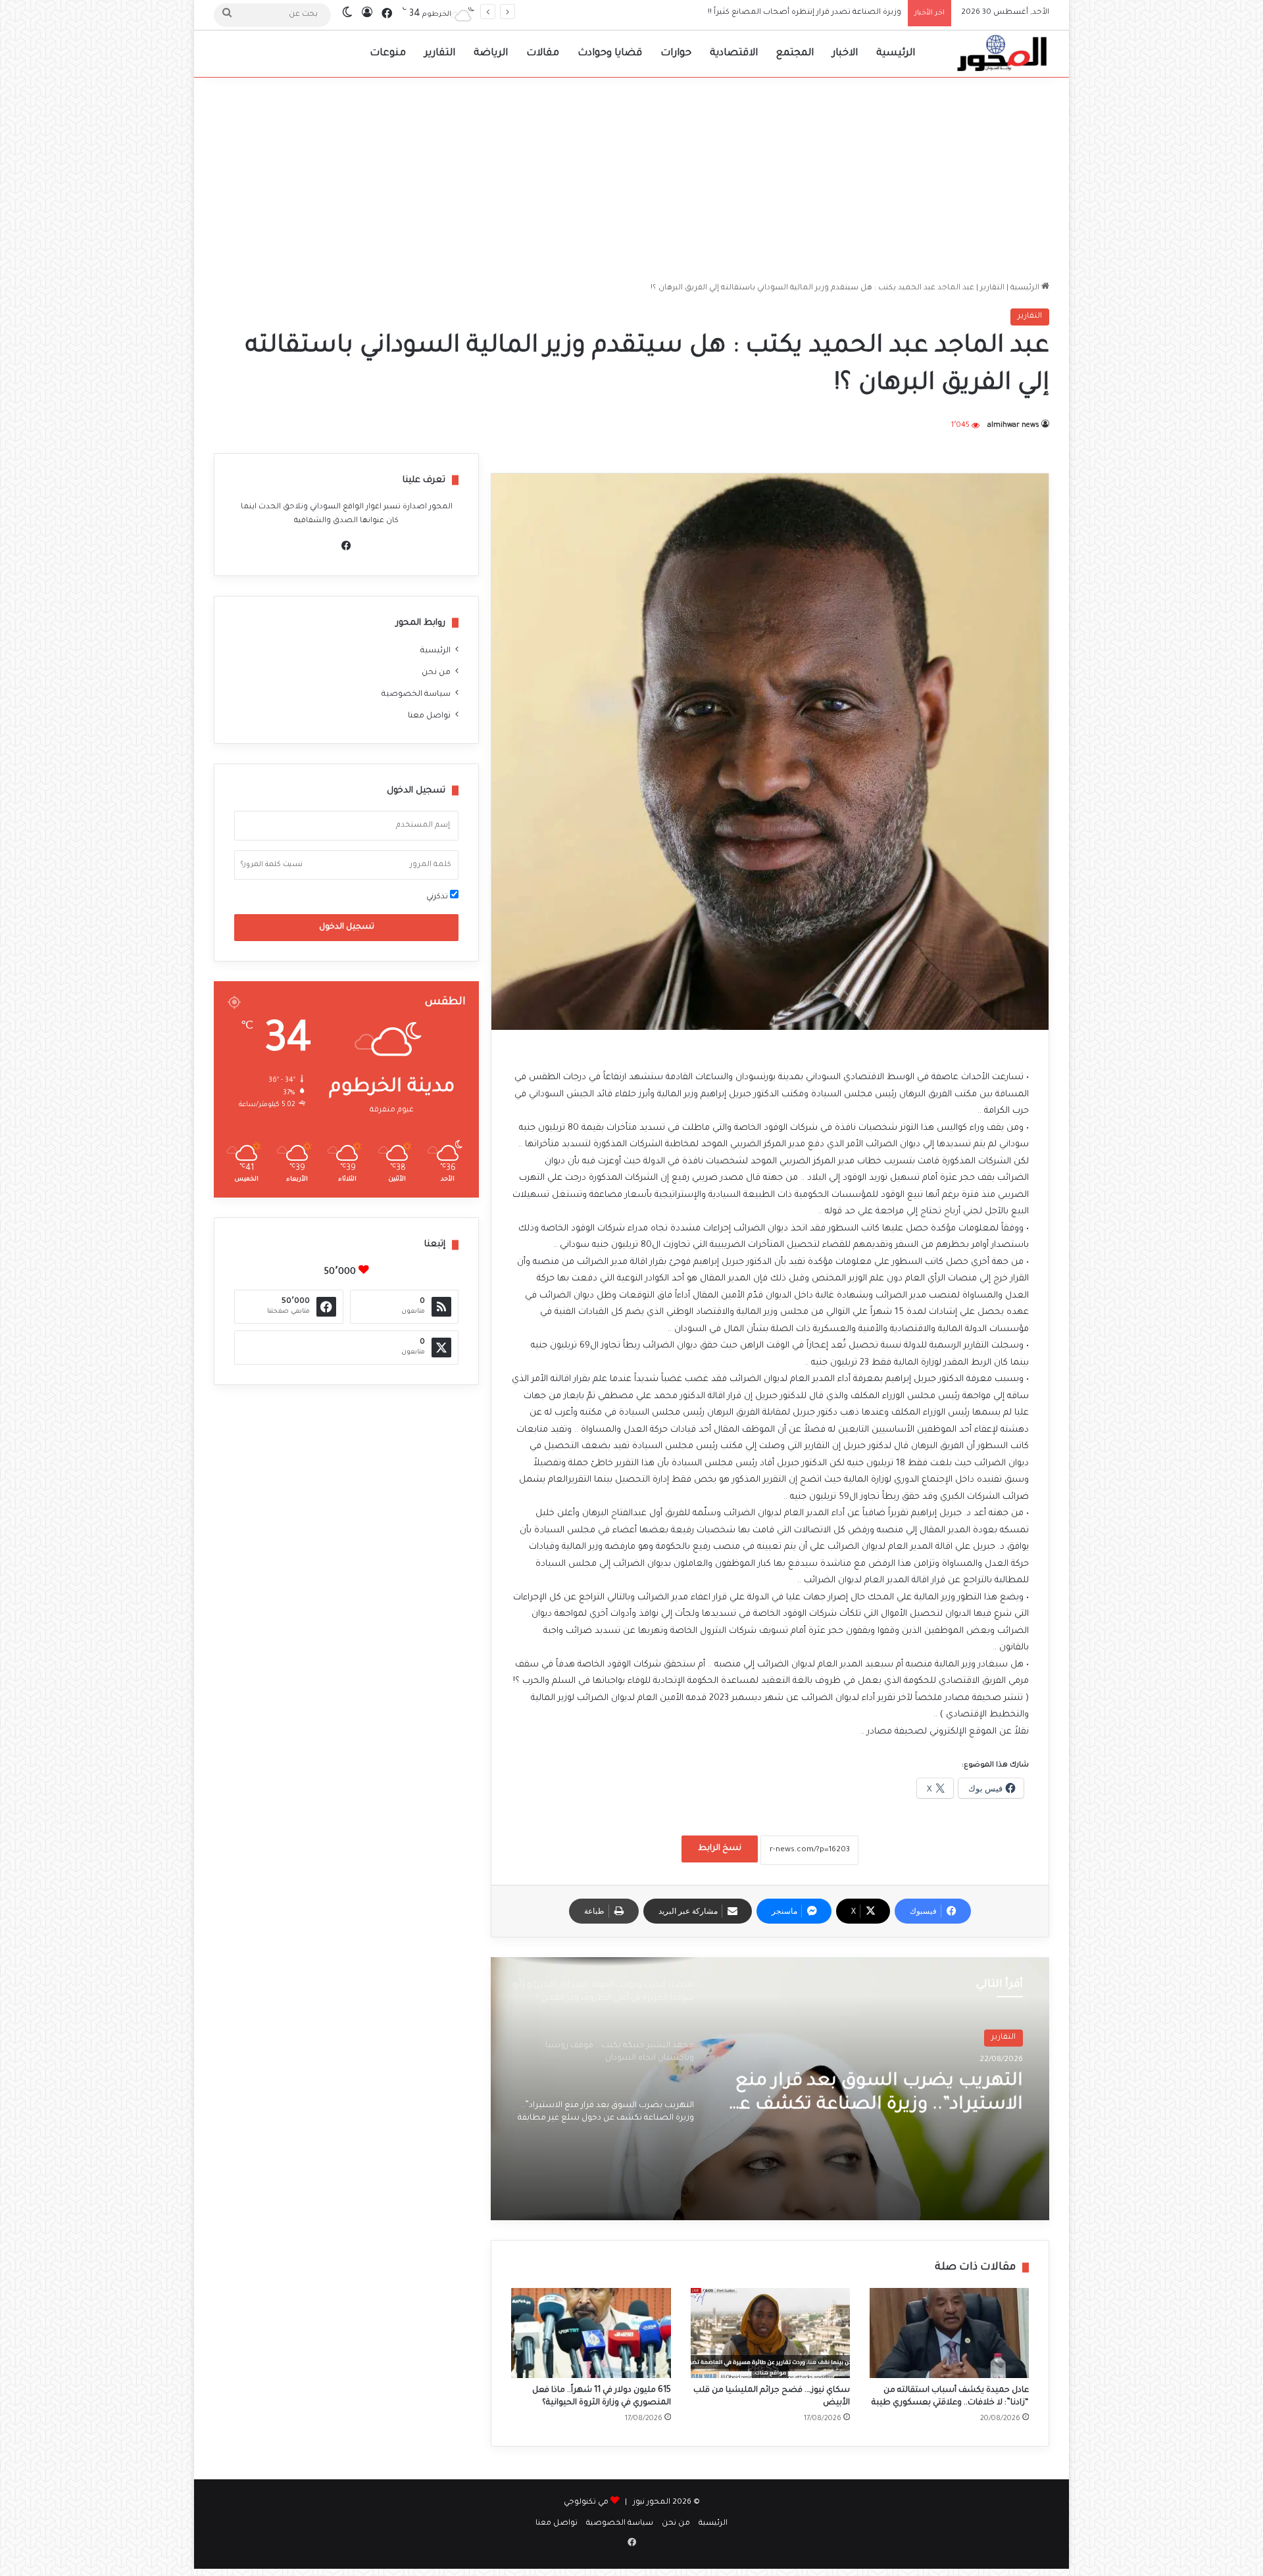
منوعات (388, 54)
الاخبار (845, 54)
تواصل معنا (429, 716)
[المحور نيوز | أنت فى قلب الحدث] (1003, 54)
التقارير (440, 54)
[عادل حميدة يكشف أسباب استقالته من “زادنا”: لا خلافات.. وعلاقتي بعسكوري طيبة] (949, 2333)
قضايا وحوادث (610, 54)
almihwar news (1013, 425)
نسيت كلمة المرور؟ (272, 865)
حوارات (676, 54)
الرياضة (491, 54)
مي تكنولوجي (586, 2503)
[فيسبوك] (347, 546)
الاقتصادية (734, 54)
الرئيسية (896, 54)
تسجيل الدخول (347, 927)
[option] (770, 2089)
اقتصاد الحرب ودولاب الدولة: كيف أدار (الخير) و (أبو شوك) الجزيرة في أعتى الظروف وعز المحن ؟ (873, 2096)
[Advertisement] (631, 176)
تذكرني (438, 897)
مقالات (543, 54)
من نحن (436, 673)
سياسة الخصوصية (416, 694)
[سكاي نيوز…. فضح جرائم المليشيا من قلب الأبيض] (770, 2333)
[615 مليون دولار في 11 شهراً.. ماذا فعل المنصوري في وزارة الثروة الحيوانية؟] (591, 2333)
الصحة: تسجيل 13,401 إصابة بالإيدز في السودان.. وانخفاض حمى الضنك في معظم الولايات (743, 13)
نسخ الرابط (720, 1849)
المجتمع (795, 54)
